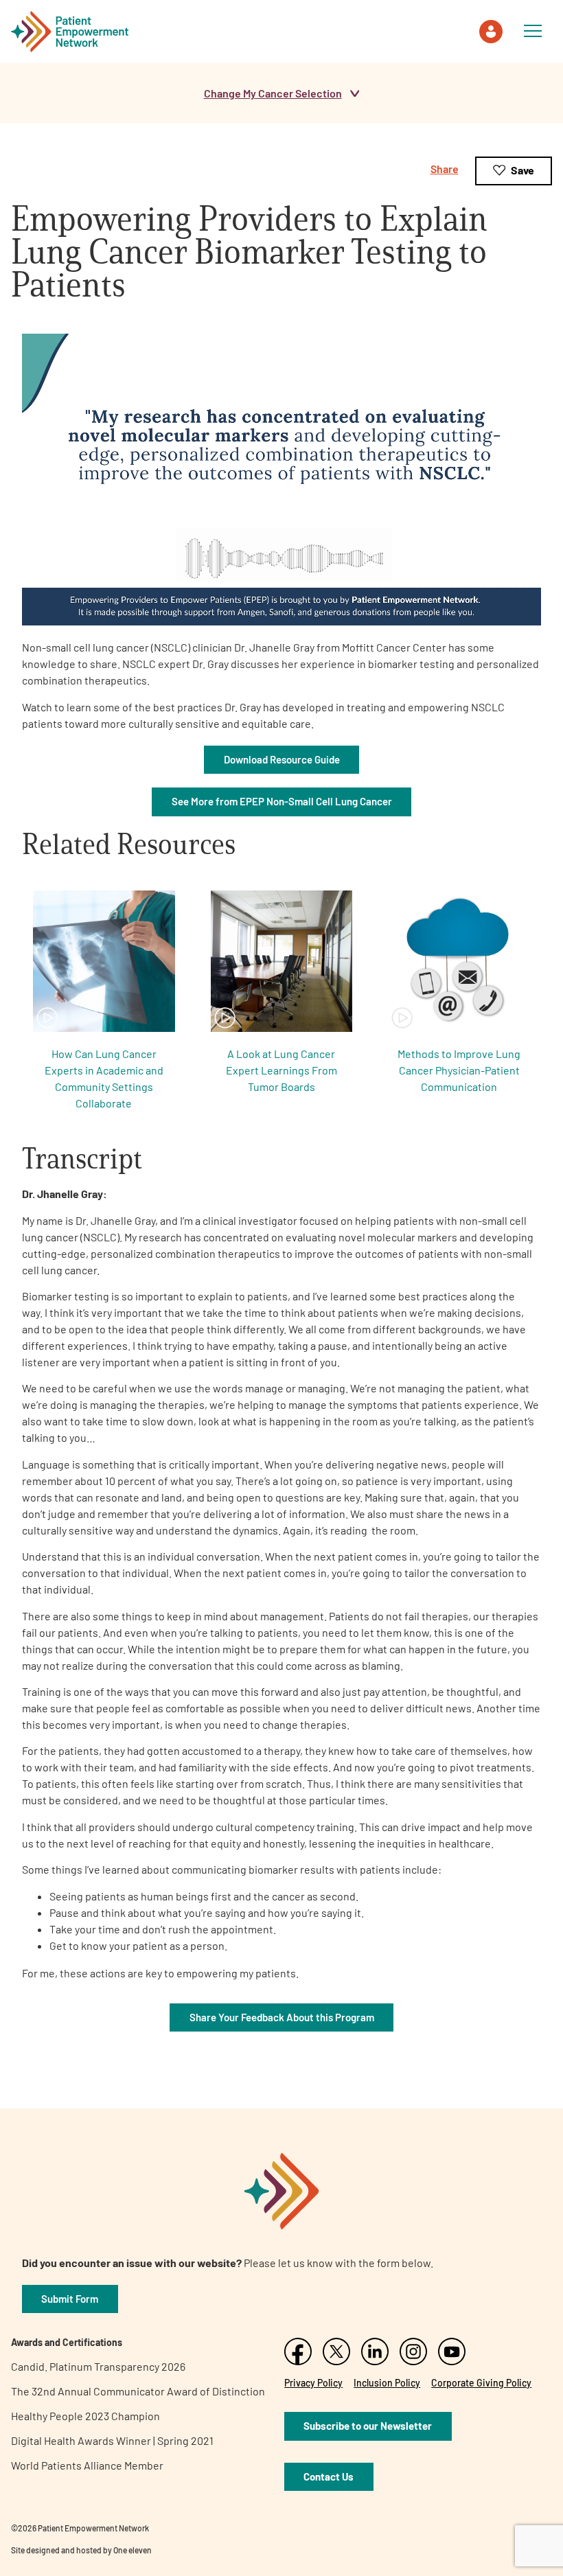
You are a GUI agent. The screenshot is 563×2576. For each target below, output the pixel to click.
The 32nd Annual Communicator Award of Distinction (138, 2391)
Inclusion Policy (387, 2383)
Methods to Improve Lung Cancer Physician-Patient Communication (459, 1070)
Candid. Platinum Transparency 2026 (98, 2366)
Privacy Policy (313, 2383)
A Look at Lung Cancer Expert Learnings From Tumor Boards (281, 1070)
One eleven (133, 2550)
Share (445, 169)
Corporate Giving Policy (481, 2383)
